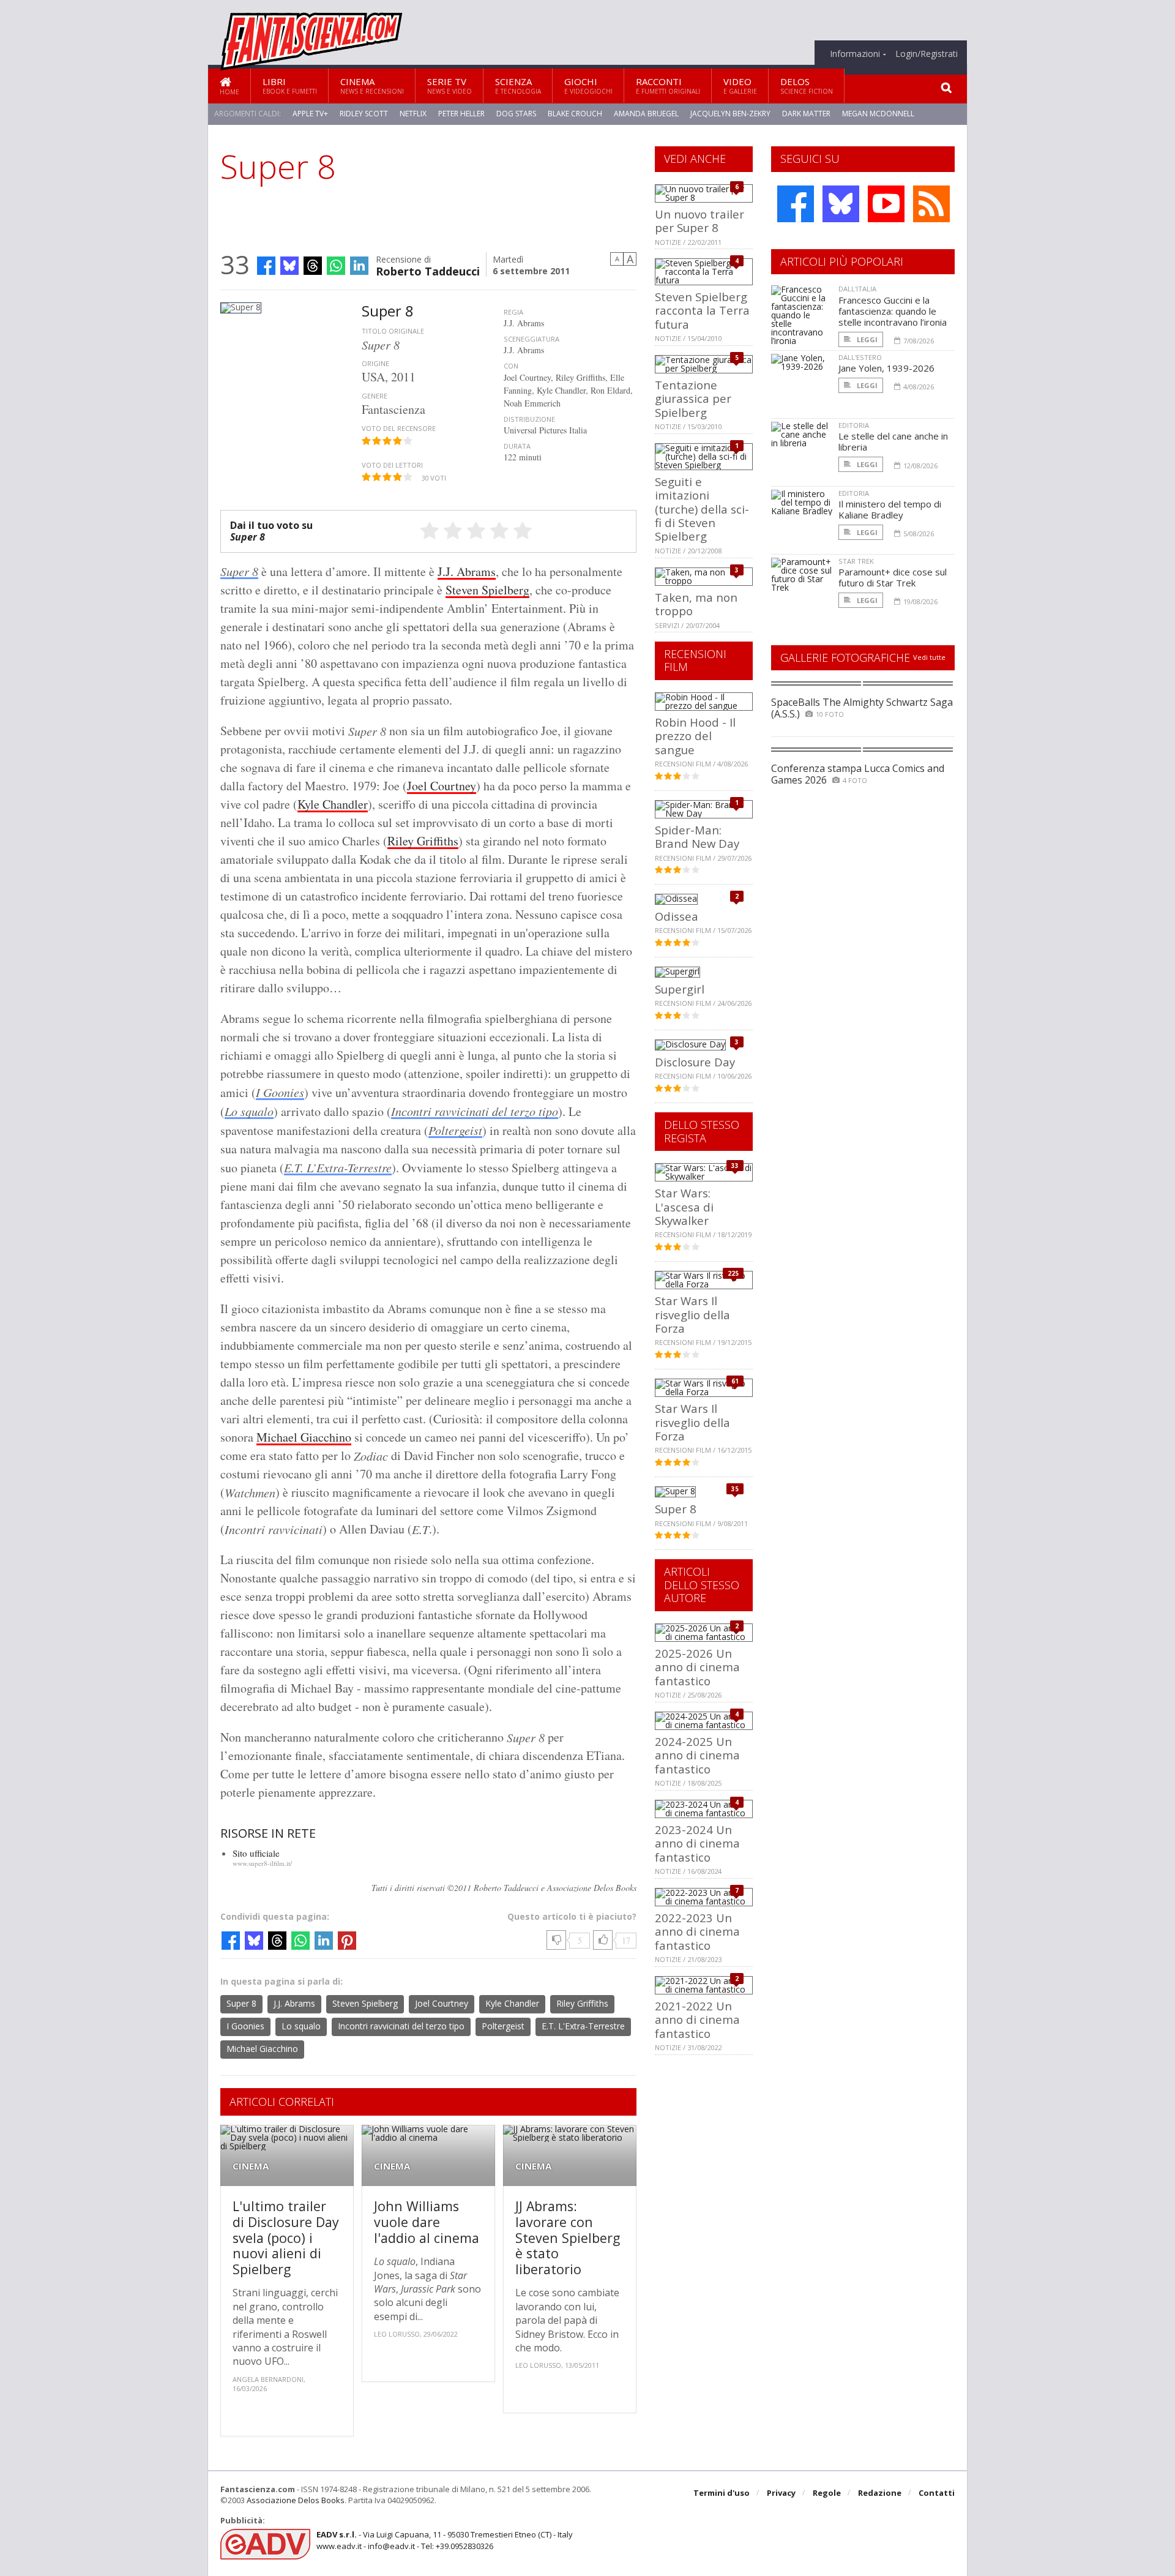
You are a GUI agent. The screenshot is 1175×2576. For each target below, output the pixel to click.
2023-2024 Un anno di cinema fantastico (697, 1843)
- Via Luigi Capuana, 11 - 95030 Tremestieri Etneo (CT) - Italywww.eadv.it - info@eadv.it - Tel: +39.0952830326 (445, 2540)
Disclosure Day (695, 1062)
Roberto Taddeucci (428, 270)
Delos (807, 85)
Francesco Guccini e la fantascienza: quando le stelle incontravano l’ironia (893, 311)
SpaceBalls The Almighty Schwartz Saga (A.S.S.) (862, 708)
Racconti (668, 85)
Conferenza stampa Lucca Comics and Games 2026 (858, 774)
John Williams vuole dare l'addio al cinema (427, 2222)
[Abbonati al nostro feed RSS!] (931, 204)
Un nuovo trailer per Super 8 (699, 221)
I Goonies (280, 1092)
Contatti (937, 2493)
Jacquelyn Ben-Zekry (730, 114)
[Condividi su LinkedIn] (359, 266)
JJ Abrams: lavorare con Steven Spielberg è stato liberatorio (568, 2237)
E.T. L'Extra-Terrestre (583, 2026)
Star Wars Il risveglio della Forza (692, 1314)
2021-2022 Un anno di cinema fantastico (697, 2020)
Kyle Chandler (333, 804)
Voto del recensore (399, 428)
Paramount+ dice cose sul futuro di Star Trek (893, 577)
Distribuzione (529, 419)
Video (740, 85)
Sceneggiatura (532, 339)
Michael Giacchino (304, 1437)
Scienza (518, 85)
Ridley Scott (364, 114)
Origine (375, 363)
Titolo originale (393, 331)
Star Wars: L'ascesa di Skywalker (684, 1207)
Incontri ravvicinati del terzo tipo (475, 1111)
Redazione (880, 2493)
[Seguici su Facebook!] (796, 204)
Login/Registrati (927, 54)
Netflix (413, 114)
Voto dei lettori (392, 465)
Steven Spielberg (487, 590)
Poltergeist (455, 1130)
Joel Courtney (442, 786)
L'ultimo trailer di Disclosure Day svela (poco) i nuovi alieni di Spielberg (286, 2237)
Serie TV (449, 85)
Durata (517, 446)
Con (511, 366)
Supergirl (680, 989)
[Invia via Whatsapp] (336, 266)
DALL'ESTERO (860, 357)
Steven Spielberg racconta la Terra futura (702, 310)
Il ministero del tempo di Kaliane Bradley (890, 509)
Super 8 (239, 571)
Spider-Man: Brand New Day (697, 837)
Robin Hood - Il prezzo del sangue (695, 736)
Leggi (866, 339)
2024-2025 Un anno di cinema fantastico (697, 1755)
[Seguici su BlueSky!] (841, 204)
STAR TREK (856, 561)
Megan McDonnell (878, 114)
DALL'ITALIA (857, 289)
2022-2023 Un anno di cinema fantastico (697, 1931)
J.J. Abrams (467, 571)
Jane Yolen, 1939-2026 (886, 368)
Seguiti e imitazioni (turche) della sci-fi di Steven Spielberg (702, 509)
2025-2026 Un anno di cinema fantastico (697, 1667)
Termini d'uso (722, 2493)
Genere (375, 396)
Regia (513, 312)
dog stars (516, 114)
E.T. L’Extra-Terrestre (338, 1167)
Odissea (677, 916)
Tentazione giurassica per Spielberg (693, 399)
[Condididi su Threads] (313, 266)
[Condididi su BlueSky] (289, 266)
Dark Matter (806, 114)
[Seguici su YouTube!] (886, 204)
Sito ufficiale (256, 1853)
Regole (827, 2493)
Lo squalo (249, 1111)
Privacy (781, 2493)
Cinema (372, 85)
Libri (290, 85)
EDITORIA (854, 425)
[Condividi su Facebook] (266, 266)
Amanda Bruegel (646, 114)
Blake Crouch (575, 114)
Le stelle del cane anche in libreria (893, 441)
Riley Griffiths (423, 841)
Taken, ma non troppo (696, 604)
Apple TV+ (310, 114)
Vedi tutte (929, 657)
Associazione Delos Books (296, 2500)
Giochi (588, 85)
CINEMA (251, 2166)
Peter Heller (461, 114)
